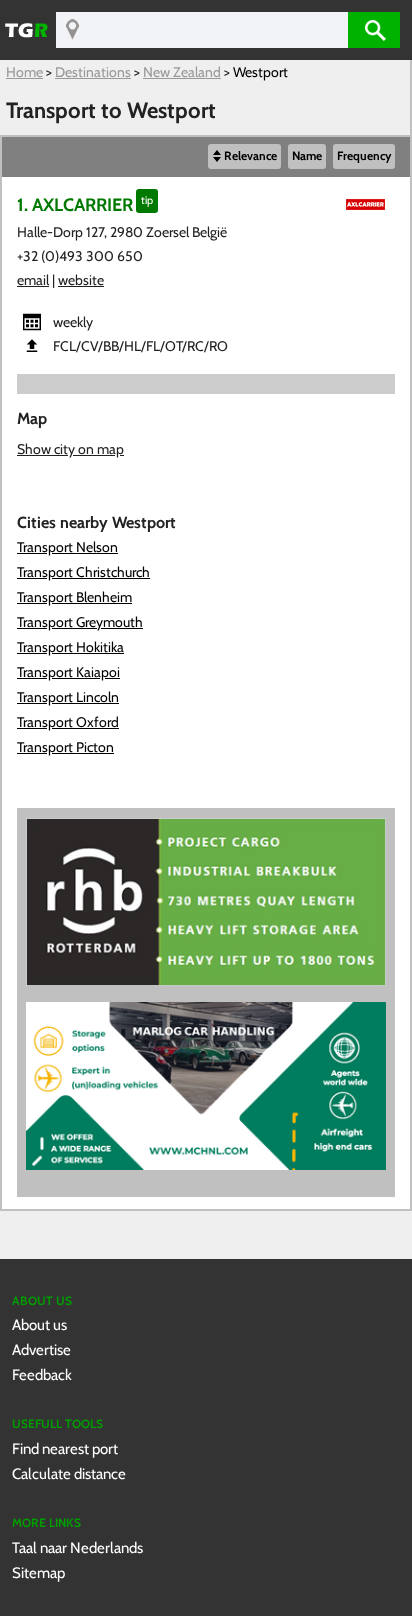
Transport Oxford (68, 722)
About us (39, 1324)
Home (24, 72)
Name (307, 156)
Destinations (93, 72)
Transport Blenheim (74, 597)
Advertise (41, 1349)
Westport (260, 72)
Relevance (250, 156)
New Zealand (182, 72)
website (81, 280)
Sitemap (38, 1572)
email (33, 280)
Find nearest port (65, 1448)
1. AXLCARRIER (75, 204)
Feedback (42, 1374)
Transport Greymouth (80, 622)
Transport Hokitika (70, 647)
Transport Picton (65, 747)
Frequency (364, 156)
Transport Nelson (67, 547)
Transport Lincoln (68, 697)
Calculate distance (69, 1473)
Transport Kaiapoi (68, 672)
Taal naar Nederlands (77, 1547)
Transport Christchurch (83, 572)
